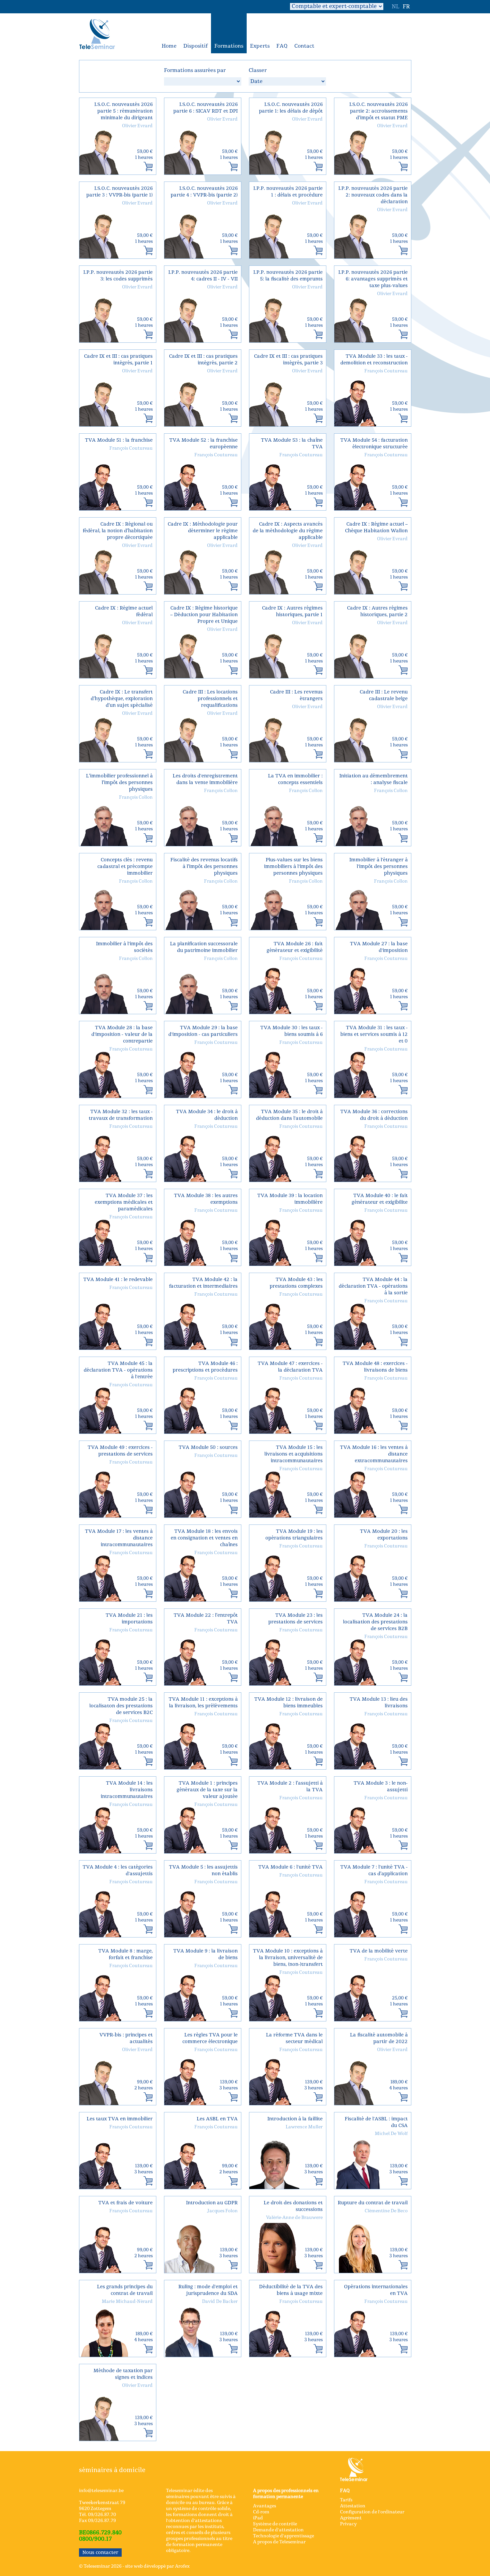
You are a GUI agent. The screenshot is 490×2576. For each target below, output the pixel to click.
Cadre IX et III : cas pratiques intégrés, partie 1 (118, 360)
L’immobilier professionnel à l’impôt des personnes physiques (119, 783)
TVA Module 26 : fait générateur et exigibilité (295, 947)
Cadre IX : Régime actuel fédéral (124, 611)
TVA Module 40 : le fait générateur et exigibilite (380, 1199)
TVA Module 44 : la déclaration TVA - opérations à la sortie (373, 1286)
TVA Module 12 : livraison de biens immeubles (288, 1703)
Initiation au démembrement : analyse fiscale (373, 779)
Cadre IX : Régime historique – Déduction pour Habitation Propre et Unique (204, 615)
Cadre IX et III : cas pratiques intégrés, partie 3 (288, 360)
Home (169, 46)
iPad (258, 2518)
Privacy (348, 2524)
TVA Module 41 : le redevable (118, 1280)
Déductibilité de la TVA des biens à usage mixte (291, 2290)
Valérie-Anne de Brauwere (294, 2218)
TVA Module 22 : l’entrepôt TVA (206, 1619)
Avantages (264, 2506)
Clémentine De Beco (386, 2211)
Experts (260, 46)
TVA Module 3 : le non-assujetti (381, 1786)
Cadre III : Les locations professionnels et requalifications (210, 699)
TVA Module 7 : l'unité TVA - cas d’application (374, 1870)
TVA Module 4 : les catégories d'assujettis (118, 1870)
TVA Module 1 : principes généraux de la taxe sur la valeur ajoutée (207, 1790)
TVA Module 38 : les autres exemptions (206, 1199)
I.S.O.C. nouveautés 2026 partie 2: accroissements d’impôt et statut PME (378, 111)
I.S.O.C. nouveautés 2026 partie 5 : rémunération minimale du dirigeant (123, 111)
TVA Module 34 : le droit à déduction (207, 1115)
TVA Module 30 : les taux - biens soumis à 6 (291, 1031)
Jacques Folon (222, 2211)
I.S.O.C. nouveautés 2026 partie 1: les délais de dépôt (291, 108)
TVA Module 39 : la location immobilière (290, 1199)
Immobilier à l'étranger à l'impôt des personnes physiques (378, 866)
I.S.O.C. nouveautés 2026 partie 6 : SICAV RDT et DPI (205, 108)
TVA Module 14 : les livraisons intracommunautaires (127, 1790)
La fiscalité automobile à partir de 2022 (379, 2038)
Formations (229, 46)
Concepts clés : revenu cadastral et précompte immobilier (125, 866)
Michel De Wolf (391, 2134)
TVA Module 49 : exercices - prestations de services (120, 1451)
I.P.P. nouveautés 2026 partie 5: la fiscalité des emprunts (288, 276)
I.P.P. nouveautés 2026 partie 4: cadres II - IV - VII (203, 276)
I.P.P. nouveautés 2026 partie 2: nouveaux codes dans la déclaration (373, 195)
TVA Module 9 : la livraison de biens (205, 1954)
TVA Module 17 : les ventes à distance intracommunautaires (119, 1538)
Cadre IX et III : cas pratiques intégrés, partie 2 (203, 360)
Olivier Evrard (137, 126)
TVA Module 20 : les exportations (384, 1535)
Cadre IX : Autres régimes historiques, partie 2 (377, 611)
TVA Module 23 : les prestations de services (295, 1619)
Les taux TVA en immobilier (120, 2119)
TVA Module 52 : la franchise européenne (203, 443)
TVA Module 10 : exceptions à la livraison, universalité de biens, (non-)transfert (288, 1958)
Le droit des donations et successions (293, 2206)
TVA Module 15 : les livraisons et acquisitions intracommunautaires (293, 1454)
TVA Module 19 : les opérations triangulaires (294, 1535)
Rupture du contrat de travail (373, 2203)
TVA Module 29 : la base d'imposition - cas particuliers (203, 1031)
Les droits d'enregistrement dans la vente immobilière (205, 779)
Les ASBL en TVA (217, 2119)
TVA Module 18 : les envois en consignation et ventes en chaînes (204, 1538)
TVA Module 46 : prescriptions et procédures (205, 1367)
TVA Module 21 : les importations (129, 1619)
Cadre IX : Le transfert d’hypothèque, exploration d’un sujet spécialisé (122, 699)
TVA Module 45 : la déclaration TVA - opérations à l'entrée (118, 1370)
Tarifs (346, 2500)
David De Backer (220, 2302)
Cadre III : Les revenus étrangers (296, 695)
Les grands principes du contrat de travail (125, 2290)
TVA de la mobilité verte (379, 1951)
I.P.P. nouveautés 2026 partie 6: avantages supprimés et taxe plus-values (373, 279)
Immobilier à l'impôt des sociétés (124, 947)
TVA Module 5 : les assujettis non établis (203, 1870)
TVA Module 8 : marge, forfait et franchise (125, 1954)
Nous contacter (100, 2553)
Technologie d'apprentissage (283, 2536)
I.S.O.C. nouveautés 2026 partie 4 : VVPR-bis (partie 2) (204, 192)
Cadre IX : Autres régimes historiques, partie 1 (292, 611)
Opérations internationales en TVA (376, 2290)
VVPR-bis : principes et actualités (126, 2038)
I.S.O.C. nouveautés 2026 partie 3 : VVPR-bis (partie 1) (119, 192)
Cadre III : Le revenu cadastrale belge (384, 695)
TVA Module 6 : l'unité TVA (290, 1867)
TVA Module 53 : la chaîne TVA (292, 443)
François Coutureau (386, 371)
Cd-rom (261, 2512)
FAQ (282, 46)
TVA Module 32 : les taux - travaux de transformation (121, 1115)
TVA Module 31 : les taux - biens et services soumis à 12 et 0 (374, 1034)
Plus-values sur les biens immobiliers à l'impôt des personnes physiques (293, 866)
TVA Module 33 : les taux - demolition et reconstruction (374, 360)
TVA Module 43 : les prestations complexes (296, 1283)
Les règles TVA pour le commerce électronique (210, 2038)
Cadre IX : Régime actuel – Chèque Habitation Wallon (376, 527)
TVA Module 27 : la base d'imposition (379, 947)
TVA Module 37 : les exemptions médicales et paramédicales (124, 1202)
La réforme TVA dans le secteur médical (294, 2038)
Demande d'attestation (278, 2530)
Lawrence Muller (304, 2127)
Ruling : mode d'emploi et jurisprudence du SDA (208, 2290)
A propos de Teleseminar (279, 2542)
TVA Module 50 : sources (208, 1447)
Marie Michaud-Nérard (127, 2302)
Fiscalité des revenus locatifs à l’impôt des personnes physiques (204, 866)
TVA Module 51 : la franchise (119, 440)
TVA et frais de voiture (125, 2203)
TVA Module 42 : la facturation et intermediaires (203, 1283)
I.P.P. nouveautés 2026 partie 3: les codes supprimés (118, 276)
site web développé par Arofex (157, 2566)
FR (406, 7)
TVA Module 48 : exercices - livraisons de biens (375, 1367)
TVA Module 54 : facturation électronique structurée (374, 443)
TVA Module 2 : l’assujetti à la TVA (290, 1786)
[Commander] (148, 167)
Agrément (351, 2518)
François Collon (136, 797)
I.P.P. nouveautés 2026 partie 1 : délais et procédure (288, 192)
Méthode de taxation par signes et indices (123, 2374)
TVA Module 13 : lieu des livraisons (379, 1703)
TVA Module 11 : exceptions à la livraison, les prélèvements (203, 1703)
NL (395, 7)
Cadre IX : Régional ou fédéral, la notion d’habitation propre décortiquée (118, 531)
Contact (304, 46)
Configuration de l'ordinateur (372, 2512)
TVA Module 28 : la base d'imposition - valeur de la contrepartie (122, 1034)
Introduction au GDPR (212, 2203)
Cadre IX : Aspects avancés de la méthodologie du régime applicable (288, 531)
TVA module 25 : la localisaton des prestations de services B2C (121, 1706)
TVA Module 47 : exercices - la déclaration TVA (290, 1367)
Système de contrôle (275, 2524)
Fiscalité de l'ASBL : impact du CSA (376, 2122)
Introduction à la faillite (295, 2119)
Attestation (353, 2506)
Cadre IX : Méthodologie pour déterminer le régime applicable (203, 531)
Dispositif (195, 46)
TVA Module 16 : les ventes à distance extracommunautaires (374, 1454)
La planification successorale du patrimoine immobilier (204, 947)
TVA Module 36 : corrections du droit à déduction (374, 1115)
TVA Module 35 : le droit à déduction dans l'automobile (289, 1115)
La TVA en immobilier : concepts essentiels (295, 779)
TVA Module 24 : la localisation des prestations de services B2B (375, 1622)
